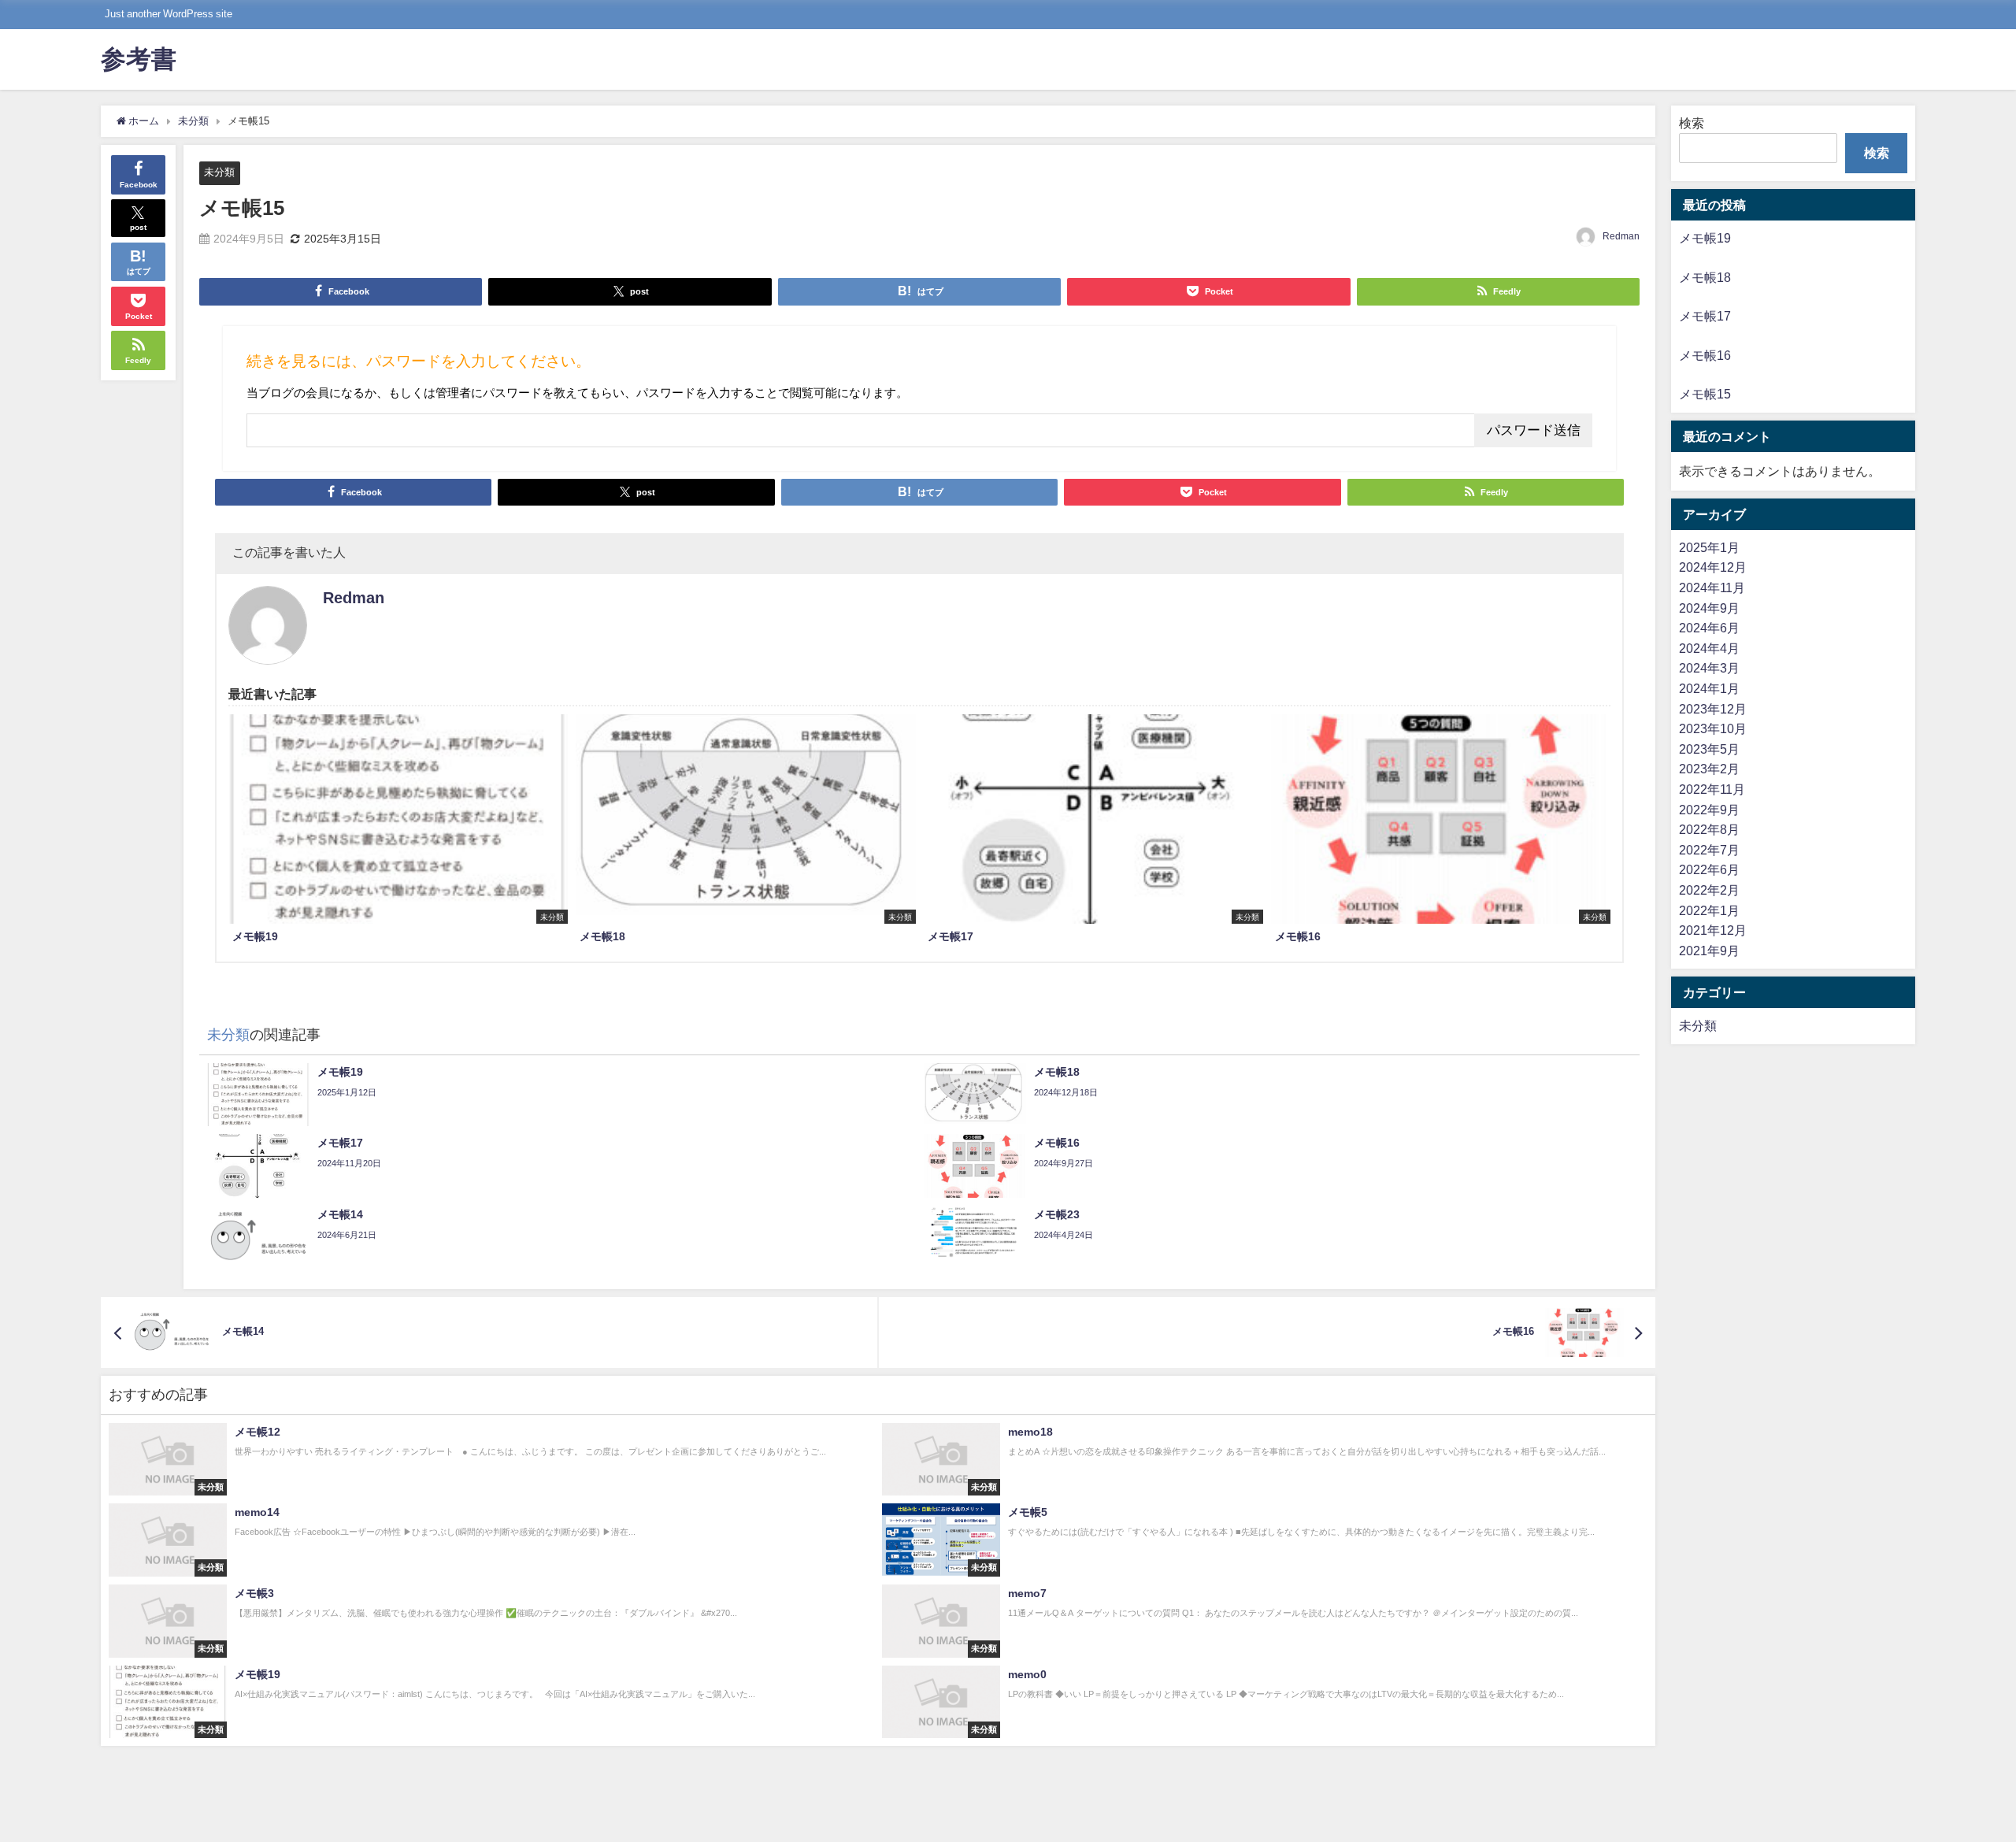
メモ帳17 (1705, 316)
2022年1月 (1709, 910)
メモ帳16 (1705, 355)
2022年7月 (1709, 850)
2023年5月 (1709, 749)
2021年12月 (1713, 930)
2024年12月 (1713, 567)
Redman (1621, 236)
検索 (1692, 123)
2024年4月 (1709, 648)
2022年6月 (1709, 869)
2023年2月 (1709, 769)
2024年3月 (1709, 668)
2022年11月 (1712, 789)
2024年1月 (1709, 688)
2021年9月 (1709, 951)
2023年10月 (1713, 728)
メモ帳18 (1705, 277)
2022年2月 (1709, 890)
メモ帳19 (1705, 238)
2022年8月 (1709, 829)
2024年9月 (1709, 608)
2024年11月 (1712, 587)
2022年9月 (1709, 810)
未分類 (219, 172)
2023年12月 (1713, 709)
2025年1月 (1709, 547)
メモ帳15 (1705, 394)
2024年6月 (1709, 628)
